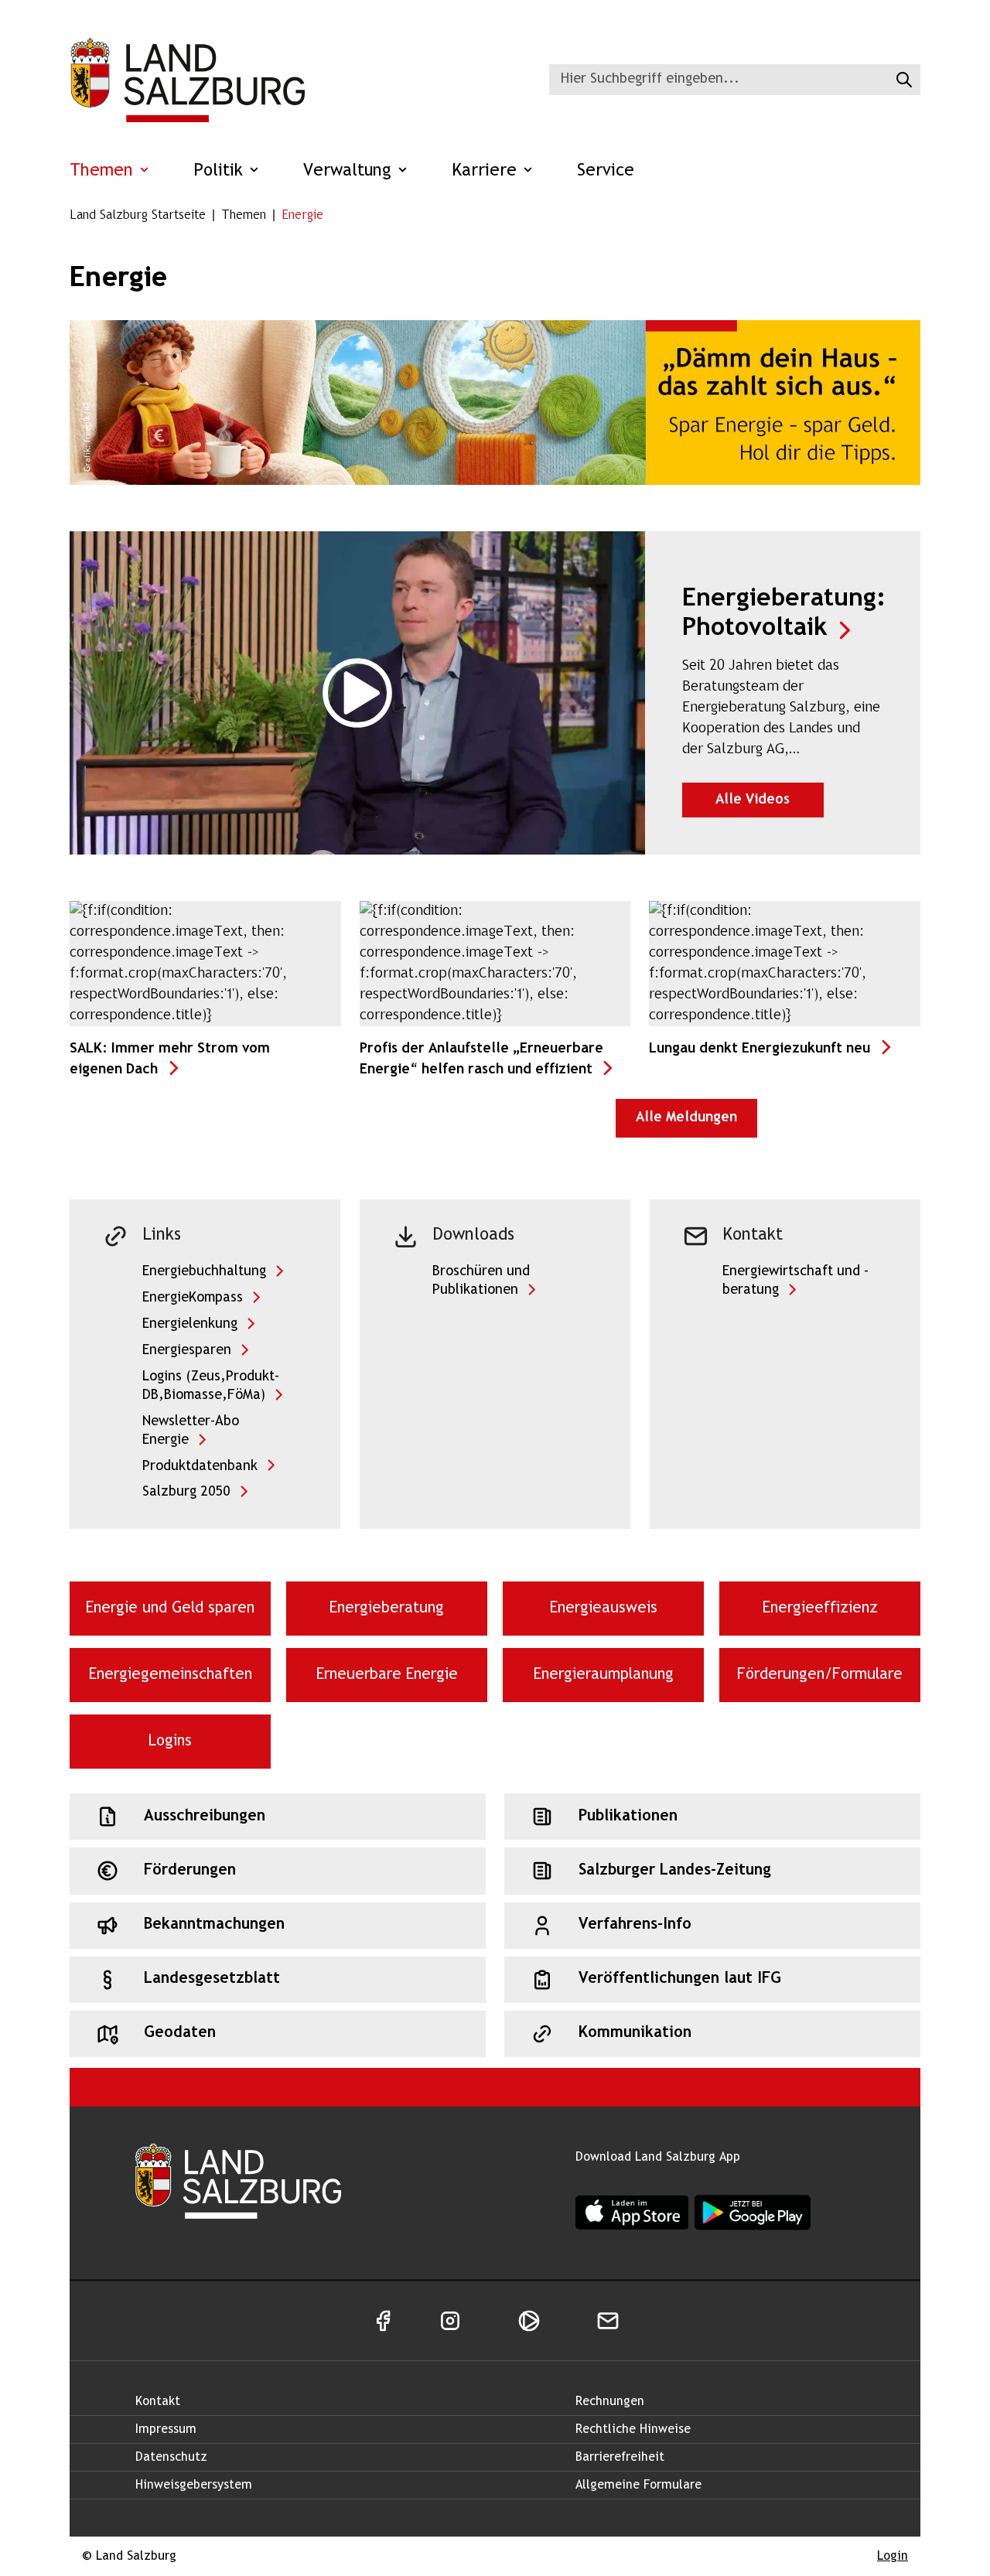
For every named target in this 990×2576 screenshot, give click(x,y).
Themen (104, 171)
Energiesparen (187, 1351)
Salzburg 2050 (186, 1492)
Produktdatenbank (200, 1467)
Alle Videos (770, 800)
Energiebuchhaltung (204, 1272)
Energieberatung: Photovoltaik (783, 614)
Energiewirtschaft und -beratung (795, 1281)
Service (606, 171)
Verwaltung (350, 171)
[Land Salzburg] (187, 80)
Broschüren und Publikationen (481, 1281)
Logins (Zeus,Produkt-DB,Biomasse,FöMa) (211, 1386)
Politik (221, 171)
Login (893, 2556)
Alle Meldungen (686, 1118)
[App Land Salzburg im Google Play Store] (753, 2213)
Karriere (487, 171)
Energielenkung (190, 1324)
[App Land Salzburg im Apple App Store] (632, 2212)
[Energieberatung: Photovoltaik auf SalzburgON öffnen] (357, 693)
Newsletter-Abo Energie (191, 1431)
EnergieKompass (193, 1298)
